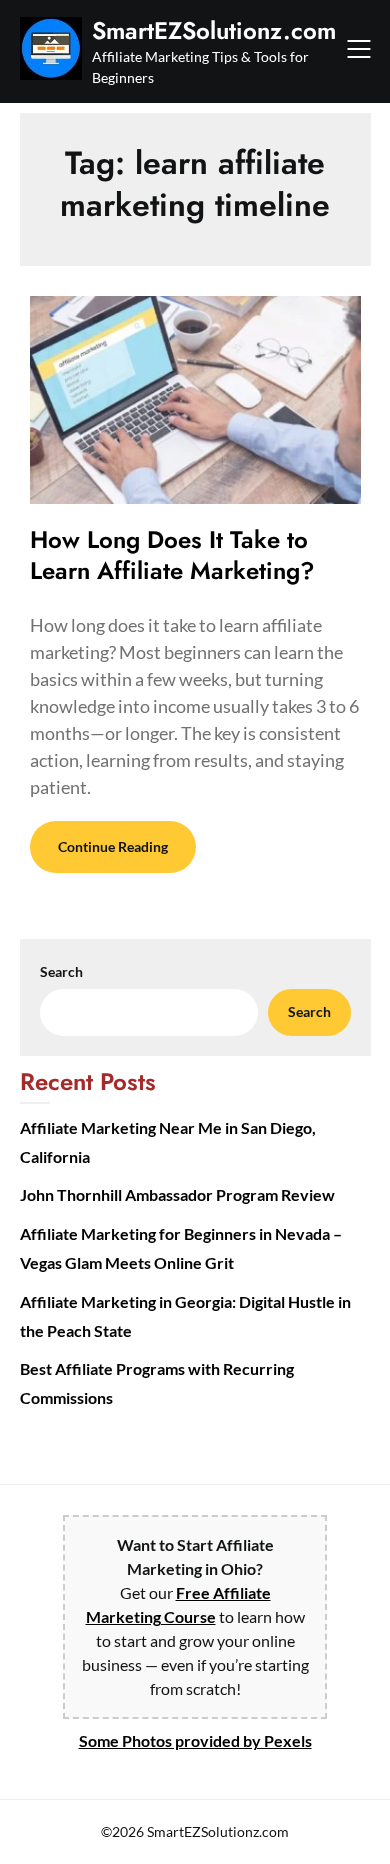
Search (61, 971)
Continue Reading (113, 846)
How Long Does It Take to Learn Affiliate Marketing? (172, 555)
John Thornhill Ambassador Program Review (177, 1194)
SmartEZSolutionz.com (214, 30)
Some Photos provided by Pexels (195, 1740)
